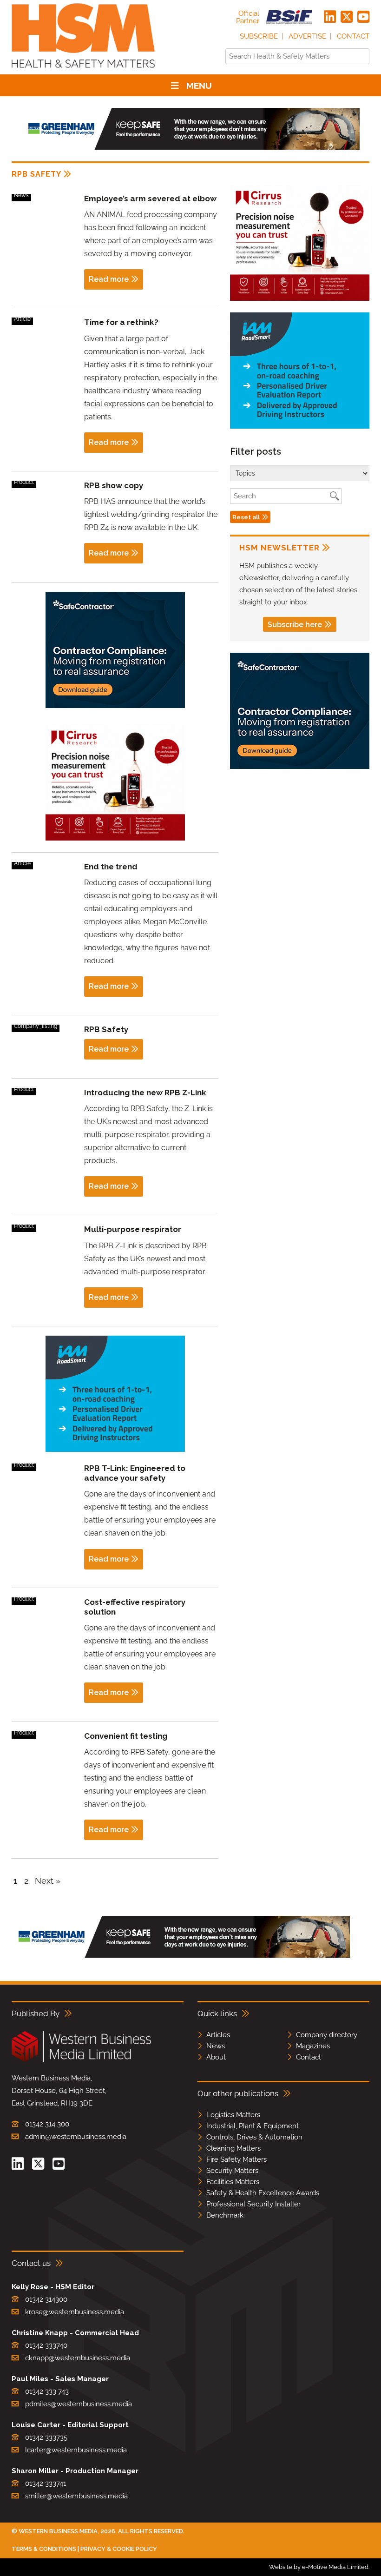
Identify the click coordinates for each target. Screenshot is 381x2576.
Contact (353, 36)
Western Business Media (58, 2531)
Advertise (307, 36)
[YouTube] (363, 17)
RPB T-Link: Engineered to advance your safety (135, 1473)
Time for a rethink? (121, 322)
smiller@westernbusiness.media (76, 2496)
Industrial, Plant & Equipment (253, 2126)
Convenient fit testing (126, 1736)
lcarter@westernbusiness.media (76, 2450)
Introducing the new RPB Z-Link (145, 1093)
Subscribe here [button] (295, 625)
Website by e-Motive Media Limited (319, 2567)
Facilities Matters (233, 2182)
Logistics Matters (233, 2115)
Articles (218, 2035)
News (216, 2046)
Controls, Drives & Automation (254, 2137)
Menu (199, 86)
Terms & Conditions (44, 2549)
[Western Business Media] (81, 2060)
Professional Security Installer (253, 2204)
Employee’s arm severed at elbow (150, 199)
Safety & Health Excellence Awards (263, 2193)
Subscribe (259, 36)
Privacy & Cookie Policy (119, 2549)
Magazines (313, 2046)
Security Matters (232, 2171)
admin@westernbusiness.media (76, 2137)
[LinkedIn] (330, 17)
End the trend (111, 867)
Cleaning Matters (233, 2148)
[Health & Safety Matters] (83, 71)
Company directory (327, 2035)
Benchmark (225, 2215)
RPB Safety (106, 1029)
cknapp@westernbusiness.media (78, 2358)
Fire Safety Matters (236, 2159)
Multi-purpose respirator (133, 1229)
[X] (347, 17)
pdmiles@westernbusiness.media (79, 2404)
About (216, 2057)
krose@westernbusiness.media (75, 2312)
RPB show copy (114, 485)
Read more (109, 279)
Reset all (246, 517)
